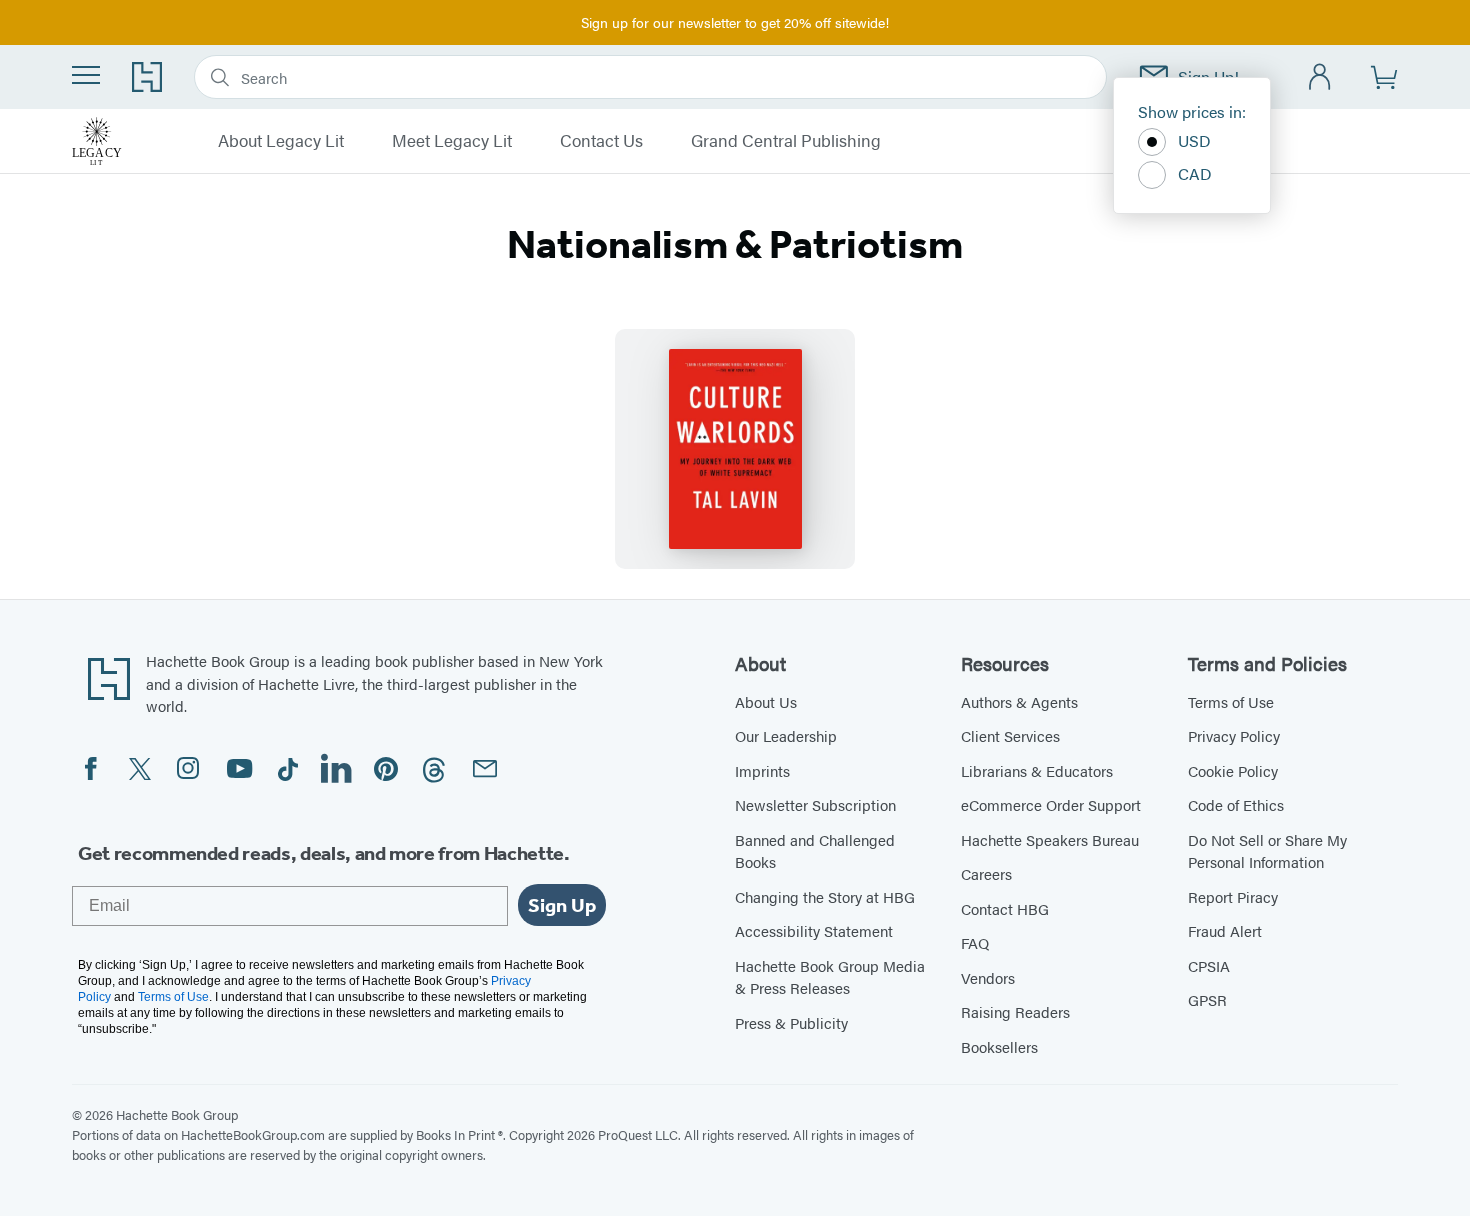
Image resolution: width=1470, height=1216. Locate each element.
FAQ (975, 942)
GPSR (1207, 999)
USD (1194, 140)
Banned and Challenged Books (815, 851)
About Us (766, 701)
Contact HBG (1005, 908)
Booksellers (999, 1046)
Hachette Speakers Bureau (1050, 839)
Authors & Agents (1019, 701)
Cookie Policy (1233, 770)
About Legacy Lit (281, 141)
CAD (1195, 173)
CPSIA (1209, 965)
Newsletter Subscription (815, 804)
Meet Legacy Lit (452, 141)
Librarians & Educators (1037, 770)
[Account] (1320, 77)
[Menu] (86, 75)
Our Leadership (786, 735)
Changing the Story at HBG (825, 896)
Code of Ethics (1236, 804)
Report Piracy (1233, 896)
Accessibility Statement (814, 930)
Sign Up (562, 905)
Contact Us (601, 141)
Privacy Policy (1234, 735)
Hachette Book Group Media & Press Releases (830, 977)
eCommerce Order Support (1051, 804)
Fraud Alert (1225, 930)
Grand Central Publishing (786, 141)
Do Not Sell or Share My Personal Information (1267, 851)
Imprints (762, 770)
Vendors (988, 977)
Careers (986, 873)
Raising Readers (1015, 1011)
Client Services (1010, 735)
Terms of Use (1231, 701)
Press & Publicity (791, 1022)
